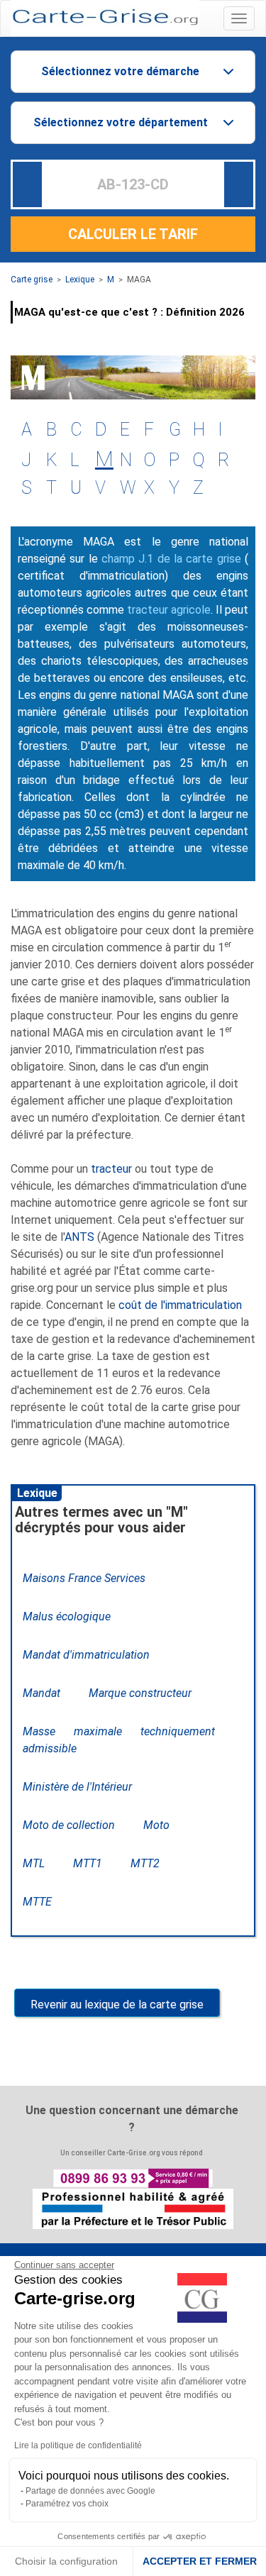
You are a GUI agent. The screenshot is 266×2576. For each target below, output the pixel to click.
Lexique (80, 280)
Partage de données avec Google (90, 2491)
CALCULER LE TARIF (133, 234)
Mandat (41, 1693)
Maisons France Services (84, 1578)
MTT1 (88, 1863)
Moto (156, 1825)
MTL (34, 1863)
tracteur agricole (169, 610)
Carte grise (32, 280)
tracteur (111, 1169)
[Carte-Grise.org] (105, 17)
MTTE (37, 1902)
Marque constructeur (140, 1693)
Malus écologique (67, 1616)
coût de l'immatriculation (180, 1305)
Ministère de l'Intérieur (77, 1787)
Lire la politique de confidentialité (78, 2445)
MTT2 (145, 1863)
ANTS (79, 1237)
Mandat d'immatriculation (86, 1655)
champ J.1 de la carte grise (171, 559)
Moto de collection (69, 1825)
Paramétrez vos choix (67, 2504)
